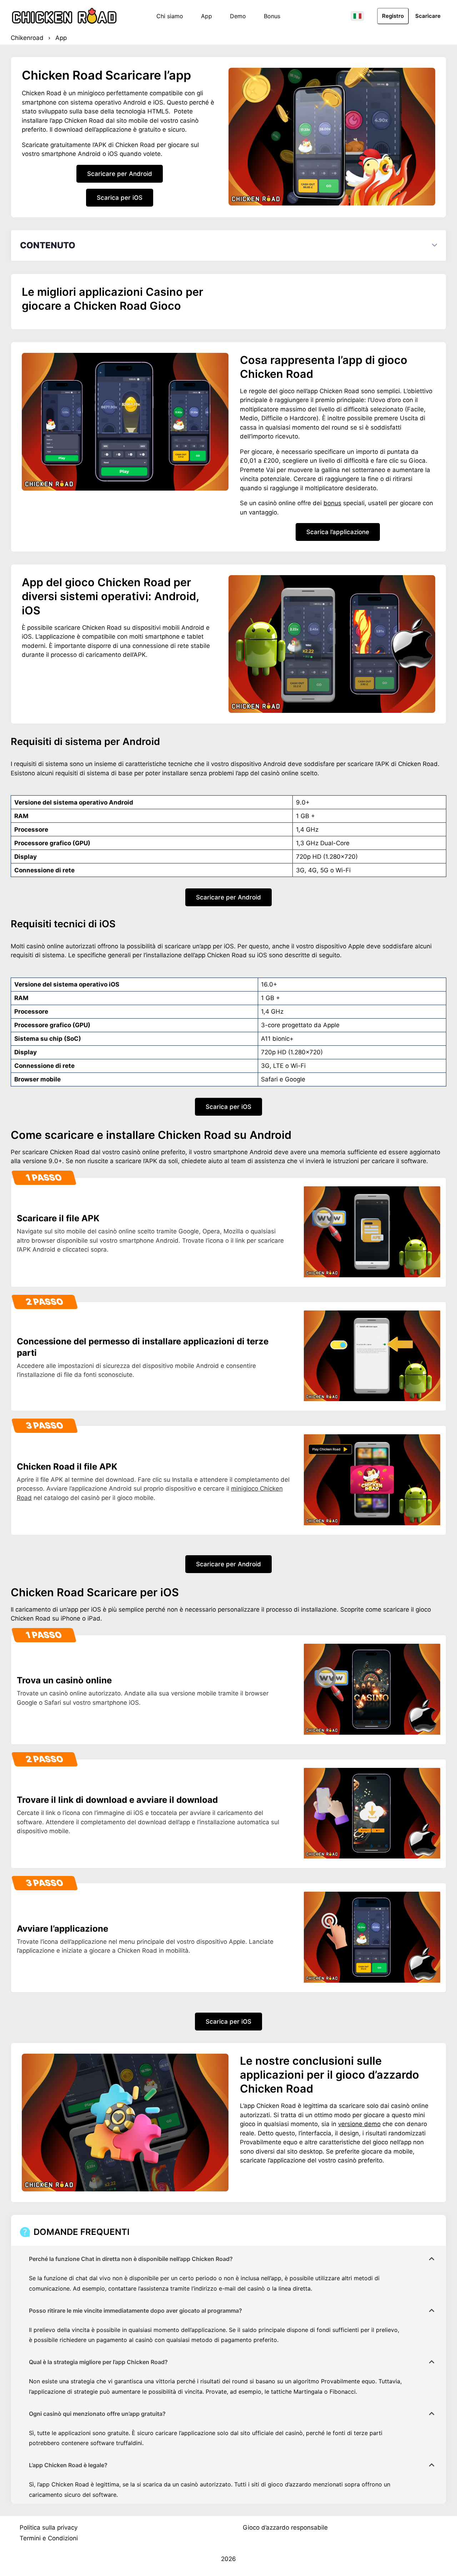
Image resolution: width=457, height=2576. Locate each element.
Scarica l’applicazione (338, 532)
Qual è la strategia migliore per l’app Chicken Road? (98, 2362)
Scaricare (428, 16)
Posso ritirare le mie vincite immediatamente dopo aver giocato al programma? (135, 2311)
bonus (332, 503)
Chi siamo (170, 16)
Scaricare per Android (120, 174)
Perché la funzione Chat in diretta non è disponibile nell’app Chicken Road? (131, 2259)
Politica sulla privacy (49, 2527)
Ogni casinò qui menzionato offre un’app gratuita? (97, 2414)
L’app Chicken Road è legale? (68, 2465)
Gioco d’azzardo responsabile (285, 2527)
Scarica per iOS (120, 198)
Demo (238, 16)
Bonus (272, 16)
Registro (393, 16)
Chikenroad (27, 38)
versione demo (359, 2124)
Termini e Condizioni (49, 2538)
